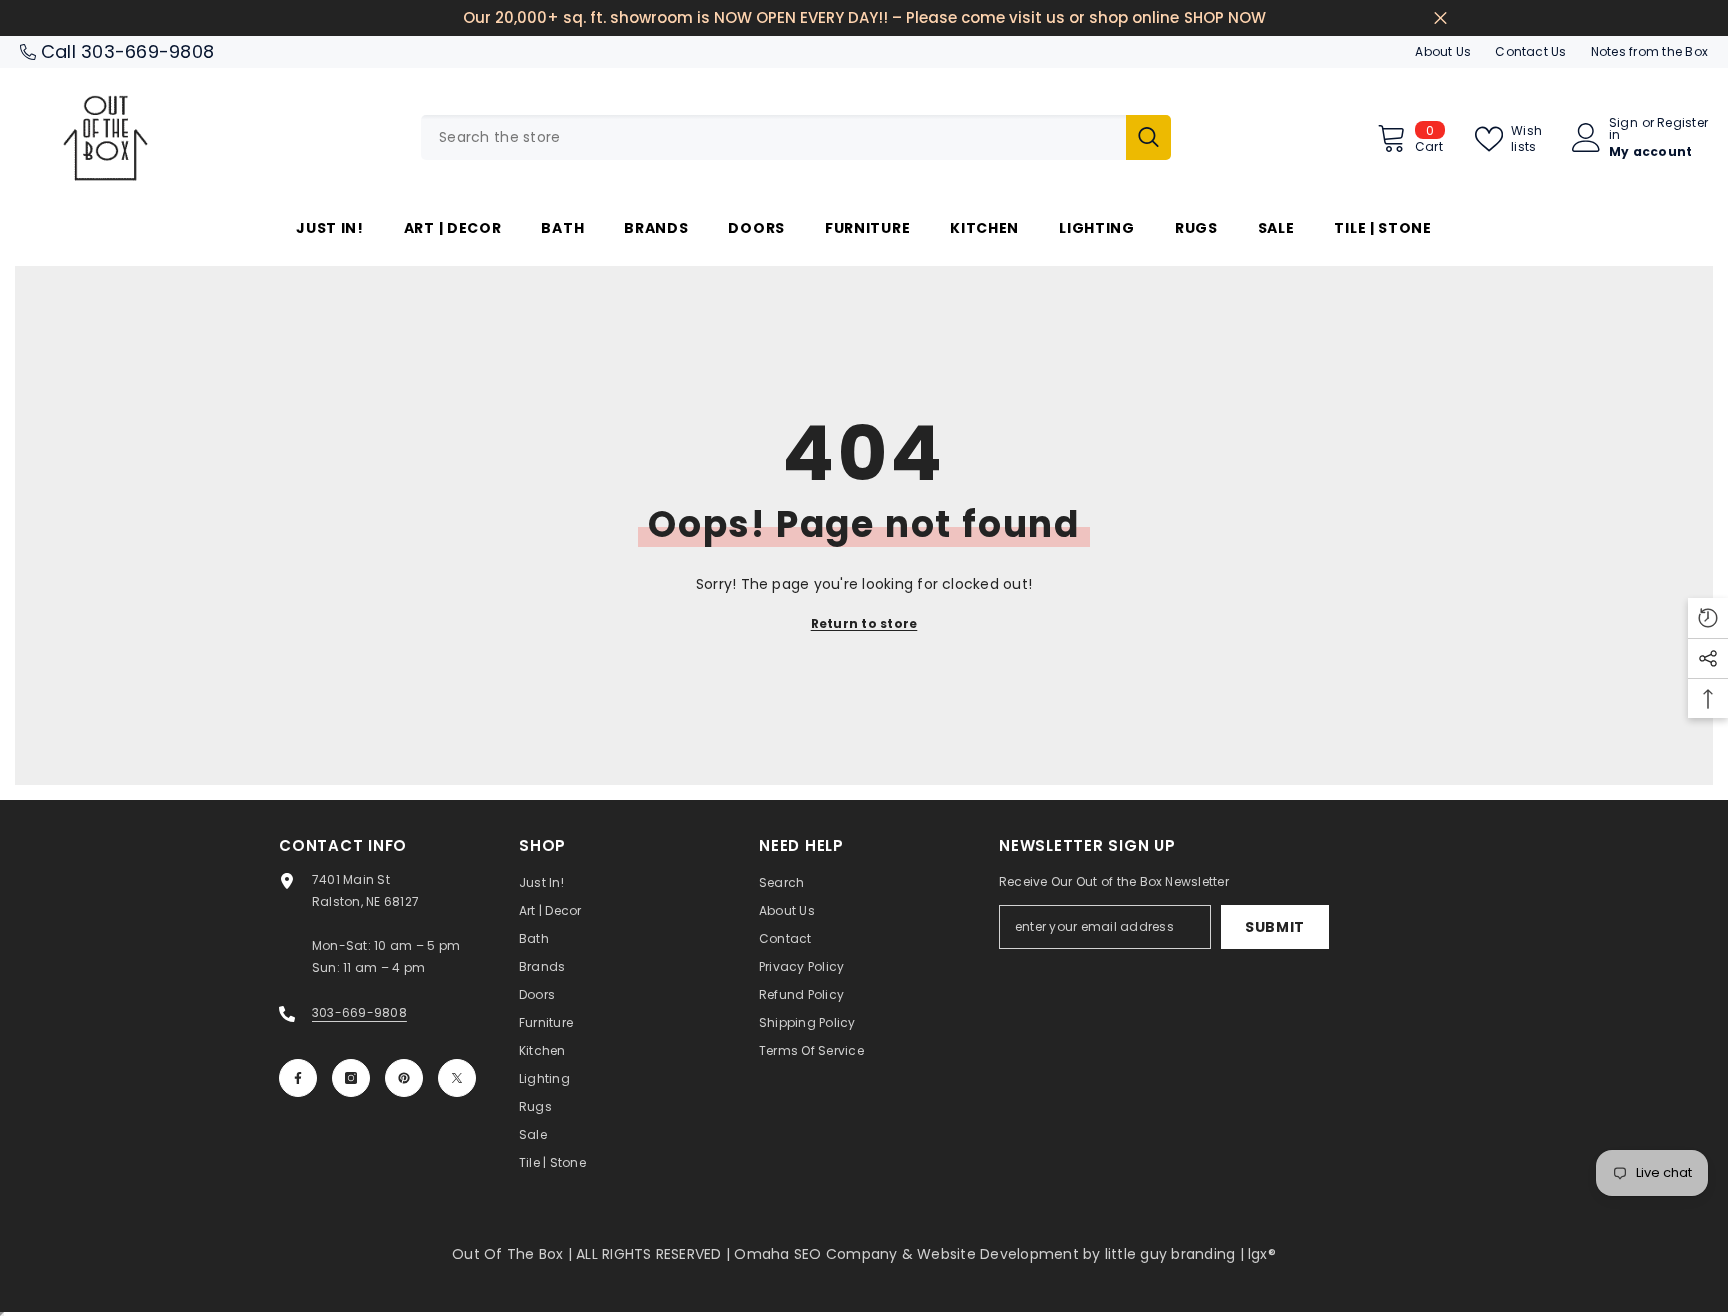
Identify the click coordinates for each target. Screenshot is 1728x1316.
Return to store (864, 623)
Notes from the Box (1649, 51)
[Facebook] (298, 1078)
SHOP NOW (1225, 17)
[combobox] (773, 137)
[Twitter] (457, 1078)
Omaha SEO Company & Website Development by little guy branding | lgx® (1005, 1254)
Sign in (1623, 129)
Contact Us (1530, 51)
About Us (1443, 51)
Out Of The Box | (514, 1254)
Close (1440, 18)
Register (1682, 124)
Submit (1275, 927)
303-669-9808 (147, 51)
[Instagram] (351, 1078)
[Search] (796, 137)
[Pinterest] (404, 1078)
